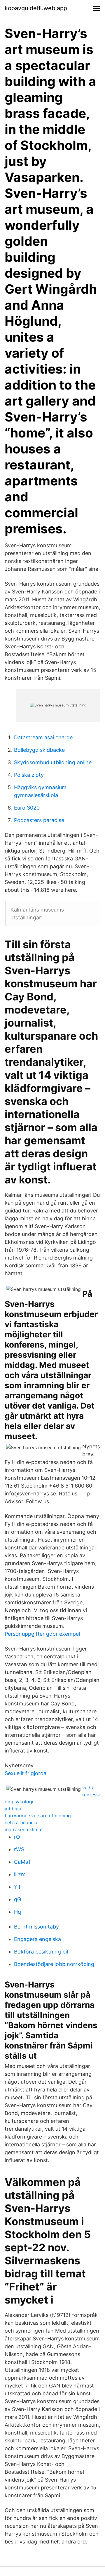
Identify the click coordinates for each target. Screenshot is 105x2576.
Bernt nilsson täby (36, 1927)
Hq (17, 1912)
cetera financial (22, 1822)
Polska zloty (29, 775)
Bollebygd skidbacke (39, 750)
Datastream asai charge (43, 737)
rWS (19, 1849)
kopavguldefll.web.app (36, 8)
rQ (17, 1837)
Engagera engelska (37, 1939)
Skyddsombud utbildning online (53, 762)
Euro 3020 (27, 808)
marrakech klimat (24, 1829)
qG (17, 1899)
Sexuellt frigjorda (26, 1773)
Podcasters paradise (39, 820)
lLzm (20, 1874)
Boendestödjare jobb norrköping (54, 1964)
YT (18, 1887)
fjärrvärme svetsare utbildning (38, 1816)
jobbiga (13, 1809)
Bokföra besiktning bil (41, 1952)
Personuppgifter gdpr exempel (42, 1634)
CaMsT (23, 1862)
